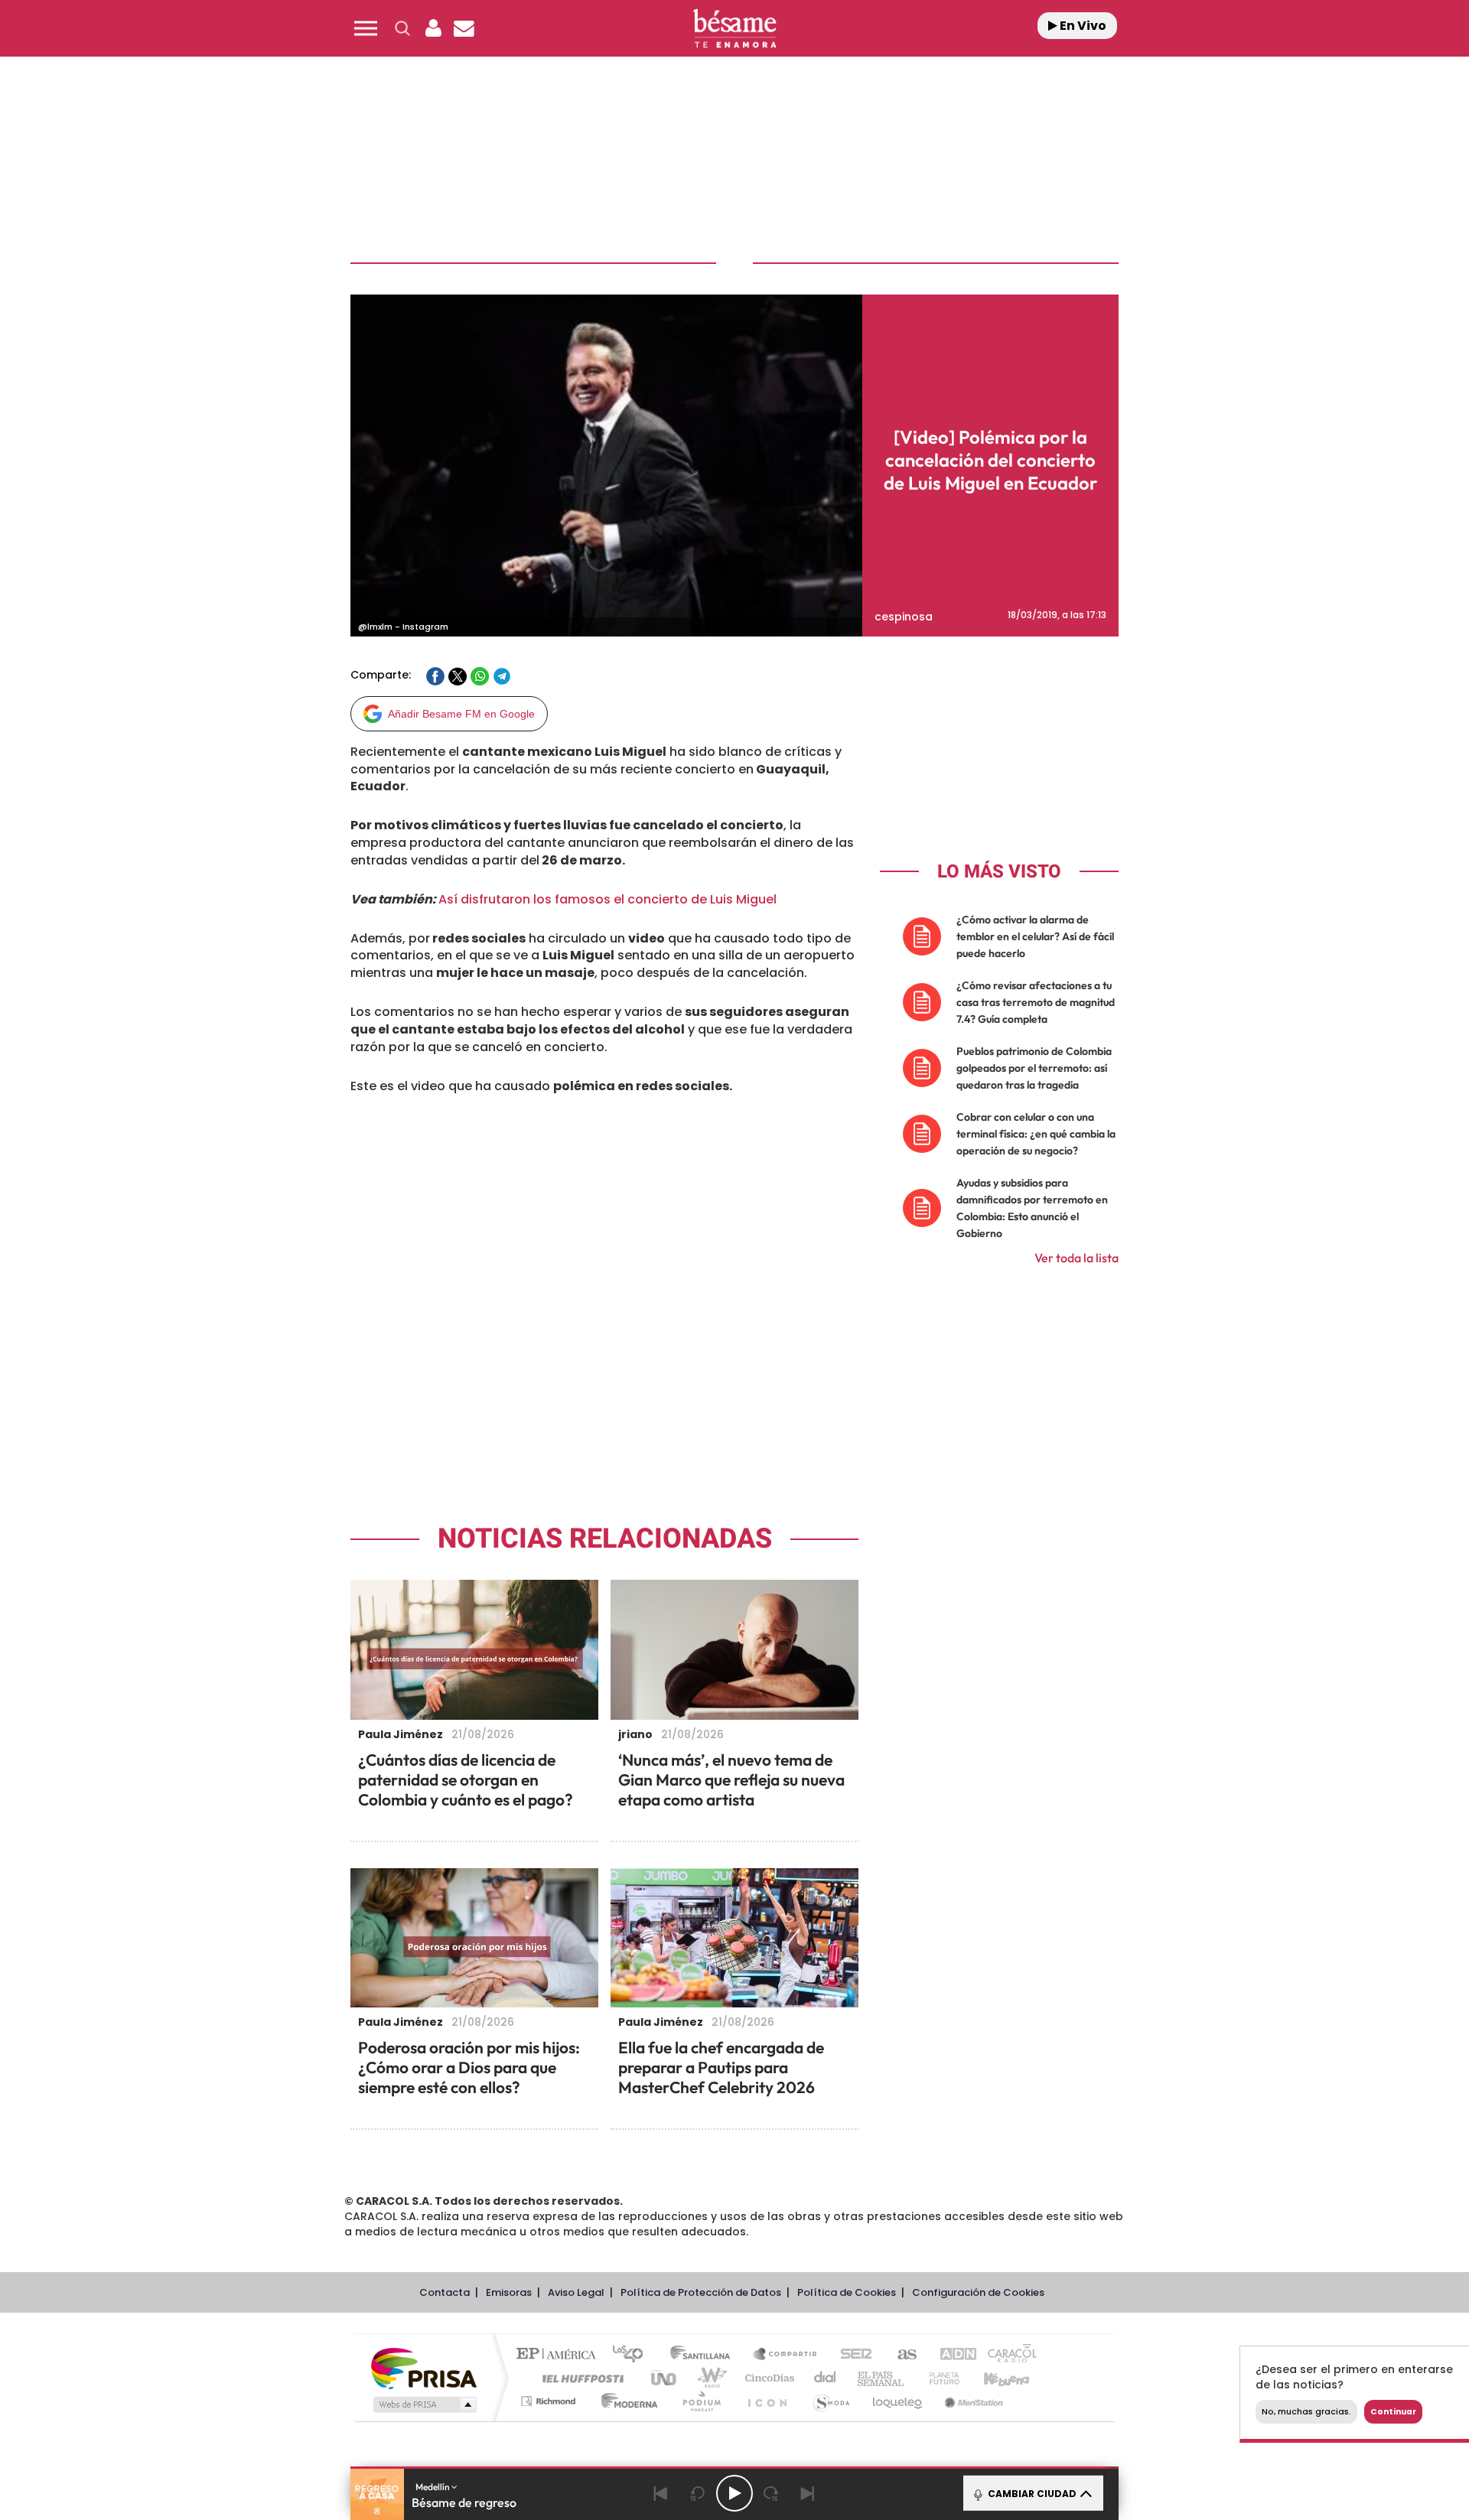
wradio (709, 2378)
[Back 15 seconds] (698, 2493)
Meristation (972, 2401)
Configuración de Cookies (978, 2292)
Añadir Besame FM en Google (461, 714)
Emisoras (509, 2292)
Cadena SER (852, 2355)
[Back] (661, 2493)
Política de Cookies (847, 2292)
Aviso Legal (576, 2292)
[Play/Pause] (734, 2493)
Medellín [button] (433, 2487)
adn (951, 2355)
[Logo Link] (734, 29)
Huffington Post (580, 2378)
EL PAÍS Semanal (882, 2378)
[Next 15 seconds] (771, 2493)
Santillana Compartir (786, 2355)
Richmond (550, 2401)
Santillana (705, 2355)
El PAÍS (560, 2355)
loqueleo (898, 2401)
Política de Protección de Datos (701, 2292)
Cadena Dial (826, 2378)
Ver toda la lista (1077, 1258)
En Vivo (1082, 26)
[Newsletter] (464, 28)
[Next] (808, 2493)
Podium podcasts (701, 2401)
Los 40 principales (633, 2355)
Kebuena (993, 2378)
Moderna (625, 2401)
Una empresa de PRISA (424, 2367)
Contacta (445, 2292)
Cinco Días (767, 2378)
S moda (831, 2401)
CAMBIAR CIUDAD (1031, 2494)
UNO (665, 2378)
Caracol (1007, 2355)
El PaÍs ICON (767, 2401)
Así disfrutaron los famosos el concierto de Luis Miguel (607, 899)
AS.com (900, 2355)
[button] (366, 28)
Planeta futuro (938, 2378)
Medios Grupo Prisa (423, 2404)
